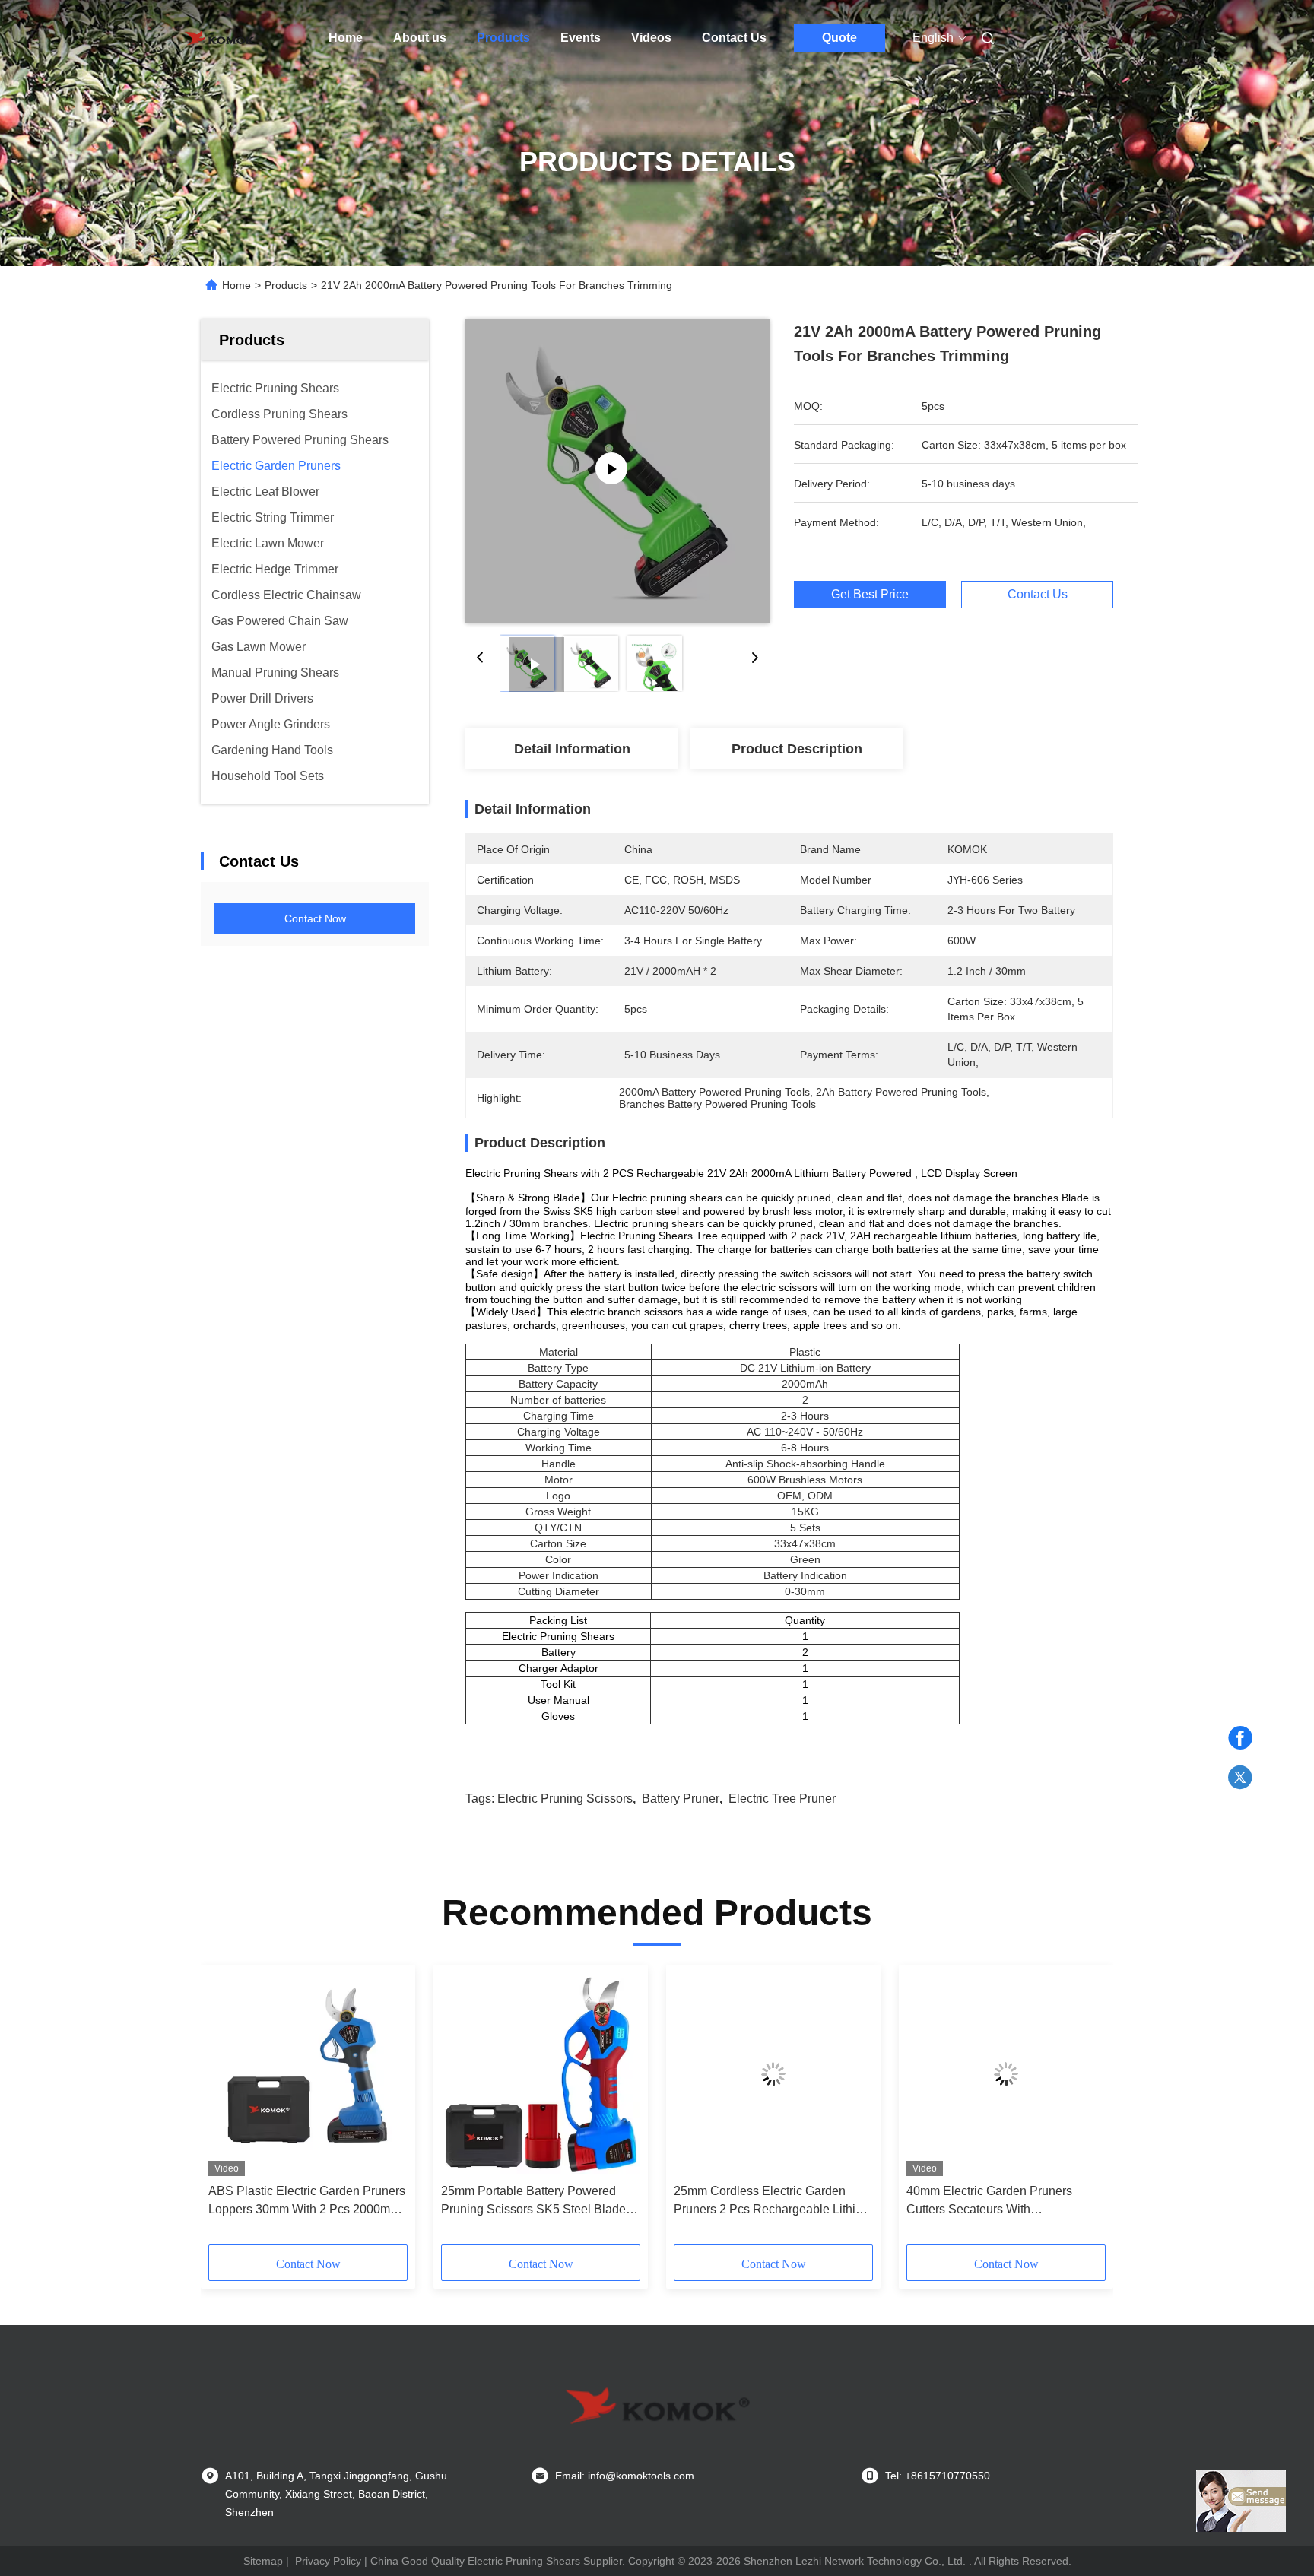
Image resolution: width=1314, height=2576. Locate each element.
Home (346, 38)
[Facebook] (1240, 1738)
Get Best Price (870, 594)
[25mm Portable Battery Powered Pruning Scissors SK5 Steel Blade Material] (541, 2074)
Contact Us (734, 38)
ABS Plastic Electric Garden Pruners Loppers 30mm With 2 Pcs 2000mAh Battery (307, 2202)
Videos (651, 38)
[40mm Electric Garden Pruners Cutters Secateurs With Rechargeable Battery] (1006, 2074)
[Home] (222, 38)
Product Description (797, 749)
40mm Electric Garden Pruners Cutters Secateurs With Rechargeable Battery (989, 2202)
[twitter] (1240, 1778)
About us (420, 38)
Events (581, 38)
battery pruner (681, 1799)
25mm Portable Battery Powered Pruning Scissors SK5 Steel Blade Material (533, 2202)
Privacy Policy (328, 2561)
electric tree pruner (782, 1799)
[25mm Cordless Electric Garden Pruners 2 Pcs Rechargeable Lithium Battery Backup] (773, 2074)
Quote (839, 38)
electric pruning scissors (565, 1799)
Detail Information (572, 749)
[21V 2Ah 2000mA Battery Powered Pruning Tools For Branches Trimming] (617, 471)
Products (503, 38)
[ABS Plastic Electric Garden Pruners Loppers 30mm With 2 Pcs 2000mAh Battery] (308, 2074)
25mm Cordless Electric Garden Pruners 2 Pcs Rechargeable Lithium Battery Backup (773, 2202)
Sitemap (263, 2561)
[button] (228, 2110)
